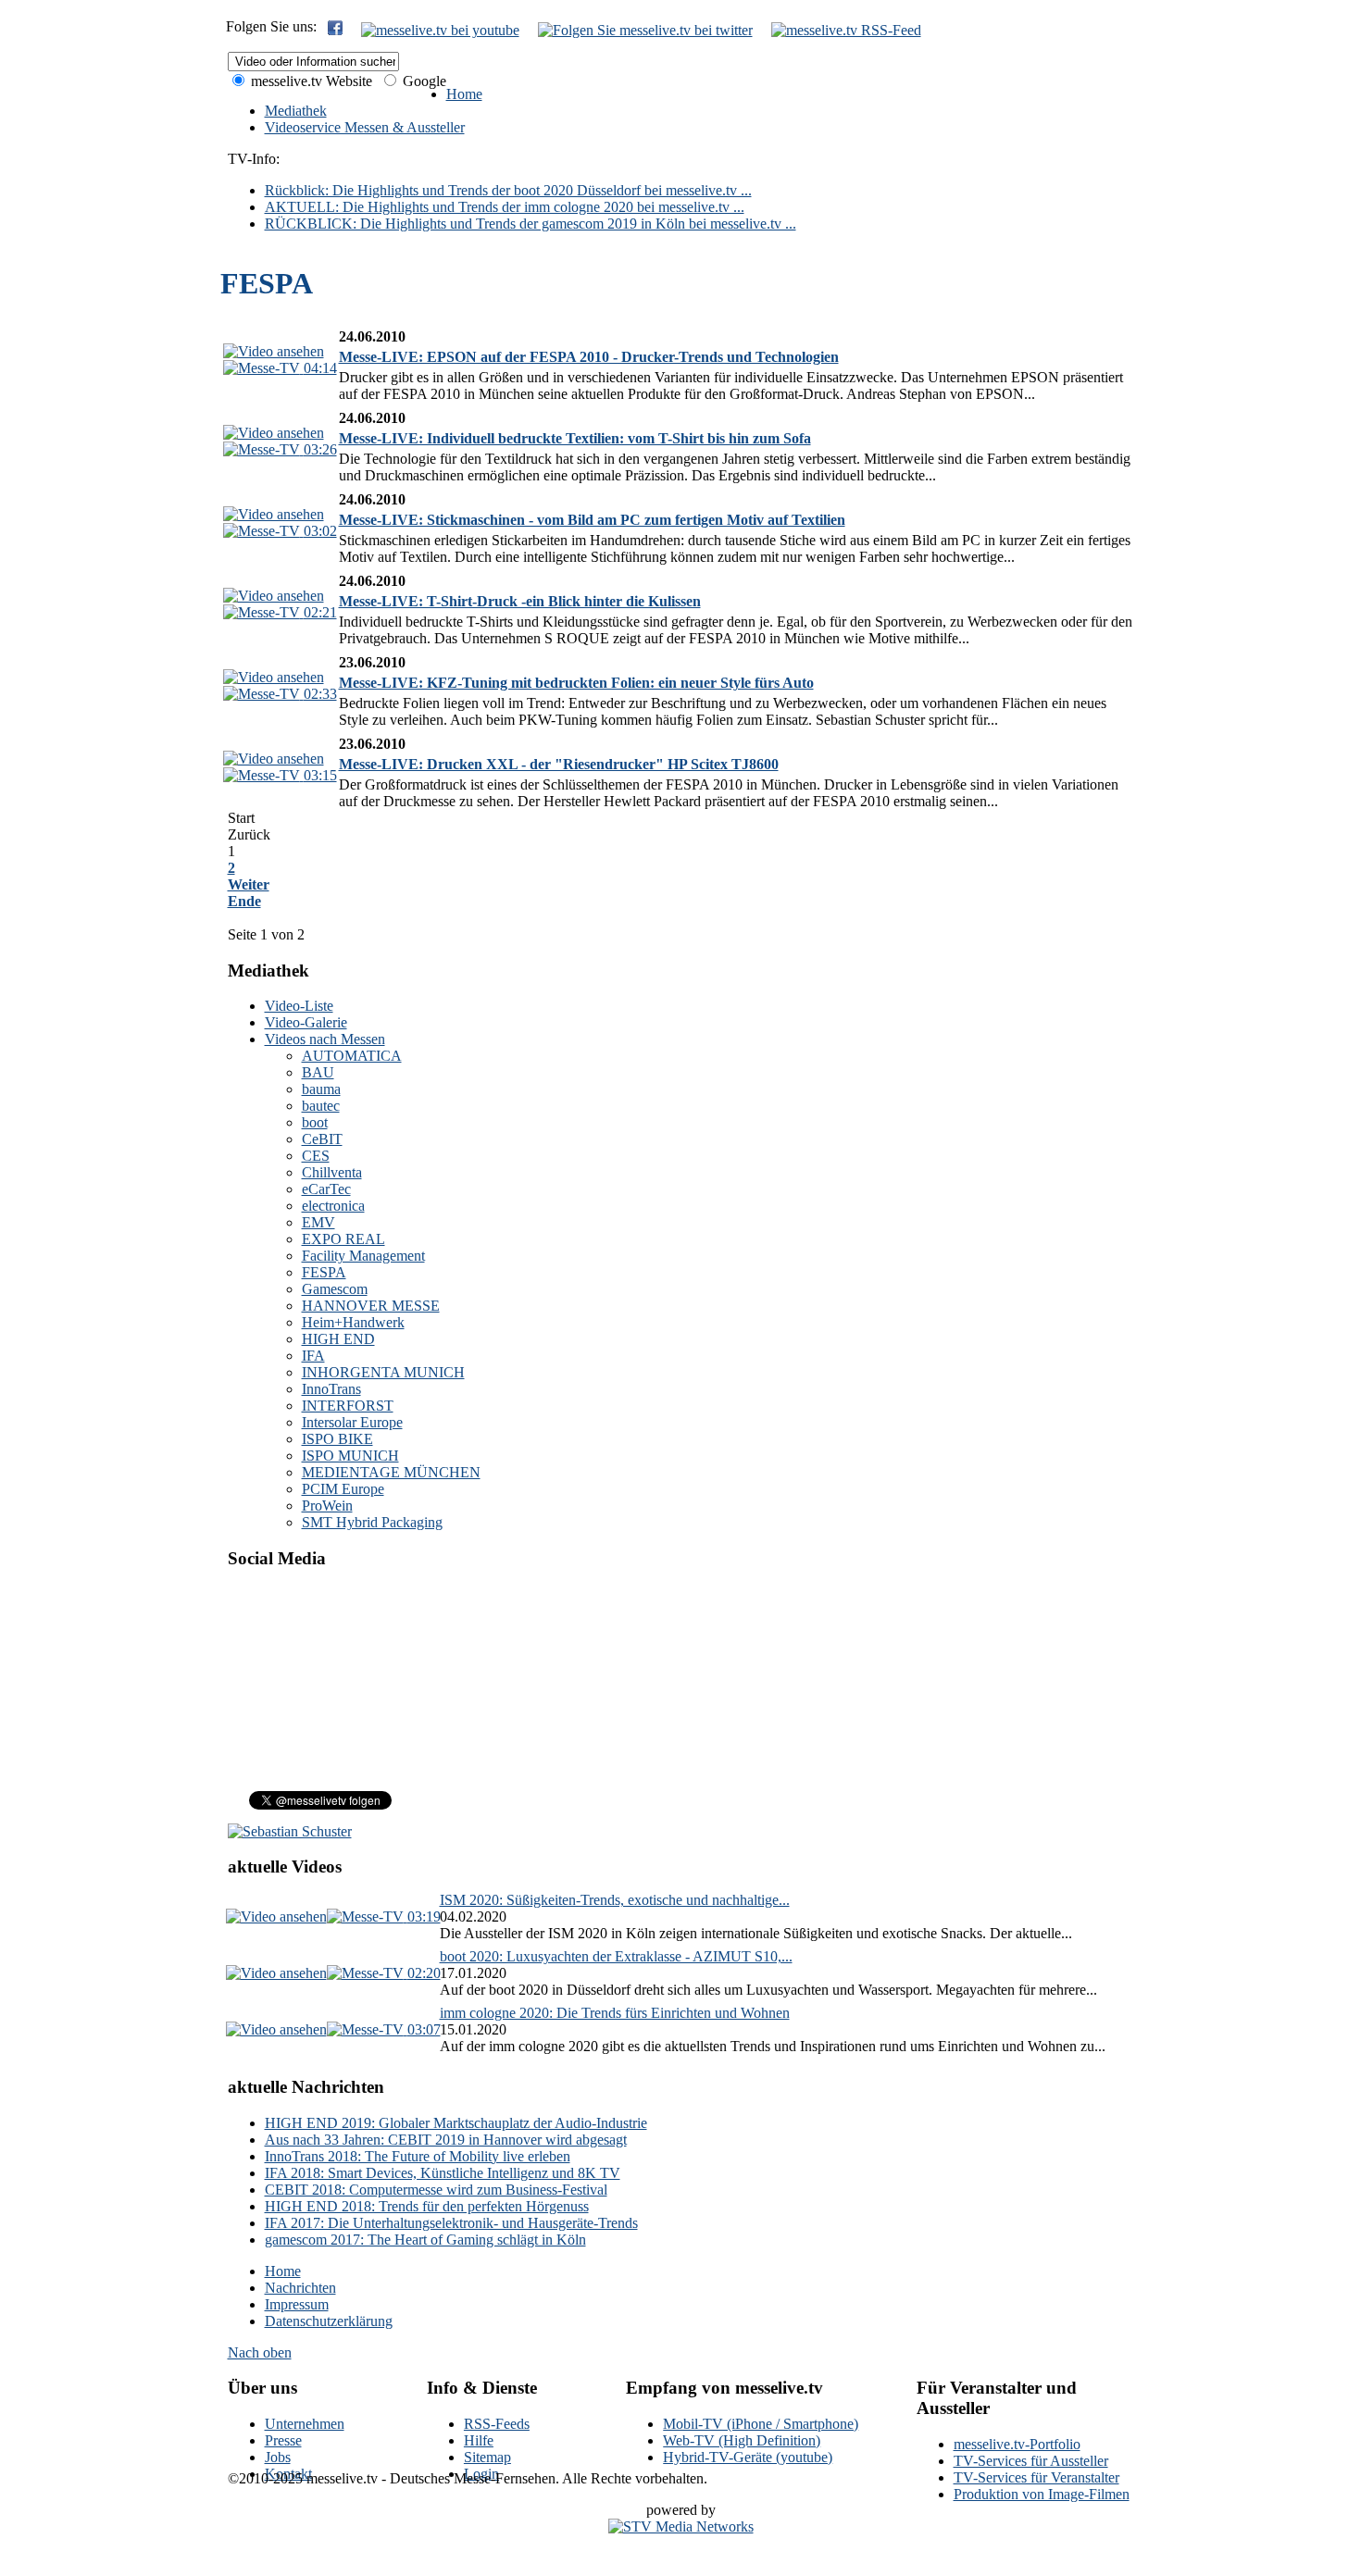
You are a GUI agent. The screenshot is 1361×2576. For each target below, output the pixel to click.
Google (423, 81)
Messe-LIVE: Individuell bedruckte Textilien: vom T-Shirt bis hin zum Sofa (575, 438)
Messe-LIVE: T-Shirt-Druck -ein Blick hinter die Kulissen (520, 601)
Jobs (278, 2457)
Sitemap (487, 2457)
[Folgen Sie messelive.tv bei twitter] (645, 30)
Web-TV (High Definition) (742, 2440)
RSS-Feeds (497, 2424)
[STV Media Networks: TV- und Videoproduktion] (681, 2526)
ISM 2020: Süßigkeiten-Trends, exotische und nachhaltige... (615, 1900)
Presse (283, 2440)
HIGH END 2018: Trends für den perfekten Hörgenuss (427, 2206)
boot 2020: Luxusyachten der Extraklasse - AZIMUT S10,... (616, 1956)
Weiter (249, 884)
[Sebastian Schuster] (290, 1831)
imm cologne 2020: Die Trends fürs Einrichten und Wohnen (615, 2013)
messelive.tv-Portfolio (1017, 2444)
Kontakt (288, 2474)
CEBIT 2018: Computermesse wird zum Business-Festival (436, 2190)
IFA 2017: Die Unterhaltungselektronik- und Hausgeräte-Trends (451, 2223)
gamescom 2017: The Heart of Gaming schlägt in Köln (425, 2240)
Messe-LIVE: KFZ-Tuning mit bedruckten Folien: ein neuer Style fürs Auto (576, 683)
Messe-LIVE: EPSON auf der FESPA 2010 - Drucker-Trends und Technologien (589, 357)
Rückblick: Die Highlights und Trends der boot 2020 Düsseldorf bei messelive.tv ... (508, 190)
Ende (244, 901)
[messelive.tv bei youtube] (440, 30)
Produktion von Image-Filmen (1042, 2494)
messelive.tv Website (310, 81)
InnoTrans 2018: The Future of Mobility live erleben (418, 2156)
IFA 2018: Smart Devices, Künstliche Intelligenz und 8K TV (443, 2173)
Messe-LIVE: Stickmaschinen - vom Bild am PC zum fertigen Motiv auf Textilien (592, 520)
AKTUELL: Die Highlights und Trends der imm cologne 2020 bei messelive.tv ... (505, 207)
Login (481, 2474)
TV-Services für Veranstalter (1036, 2477)
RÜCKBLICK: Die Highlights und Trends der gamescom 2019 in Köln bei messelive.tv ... (531, 224)
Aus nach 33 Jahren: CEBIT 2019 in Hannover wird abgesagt (446, 2140)
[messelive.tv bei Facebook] (335, 30)
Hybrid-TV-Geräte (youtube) (748, 2457)
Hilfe (479, 2440)
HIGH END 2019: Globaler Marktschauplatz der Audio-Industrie (456, 2123)
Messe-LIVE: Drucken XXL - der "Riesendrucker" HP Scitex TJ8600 (559, 764)
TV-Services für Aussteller (1031, 2461)
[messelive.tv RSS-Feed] (846, 30)
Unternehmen (305, 2424)
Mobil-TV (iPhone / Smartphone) (761, 2424)
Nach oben (260, 2352)
